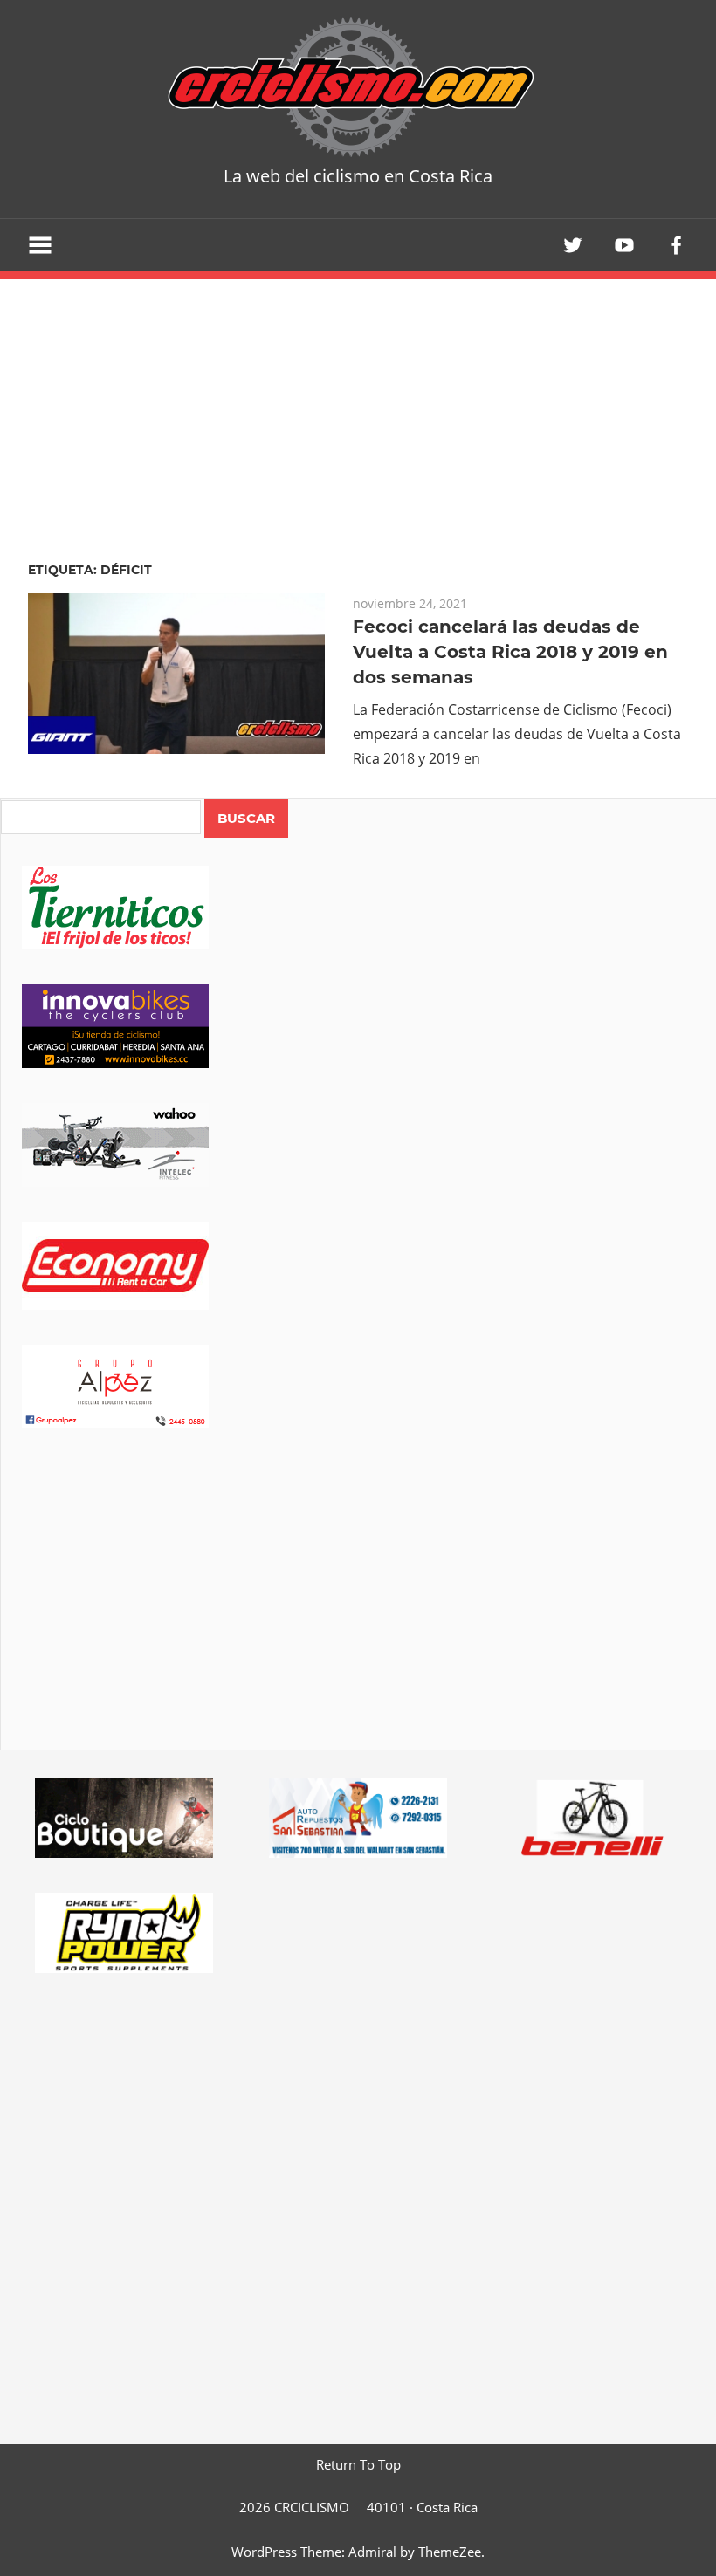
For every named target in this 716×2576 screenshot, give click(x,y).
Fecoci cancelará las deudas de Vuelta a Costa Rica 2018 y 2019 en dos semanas (510, 652)
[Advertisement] (358, 1613)
